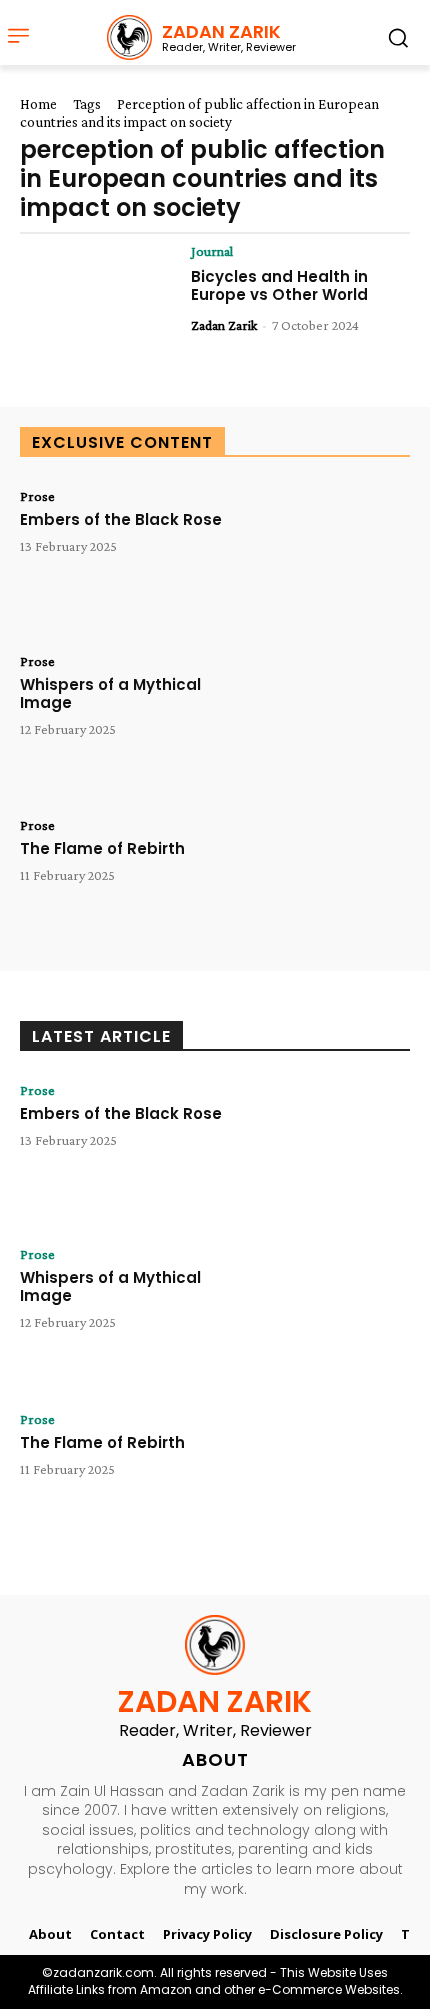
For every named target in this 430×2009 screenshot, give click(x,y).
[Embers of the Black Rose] (332, 555)
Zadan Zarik (224, 325)
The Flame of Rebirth (102, 848)
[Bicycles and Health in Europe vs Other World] (98, 310)
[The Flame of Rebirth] (332, 884)
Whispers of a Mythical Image (110, 693)
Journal (212, 251)
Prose (37, 496)
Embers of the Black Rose (121, 519)
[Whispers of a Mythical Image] (332, 720)
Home (38, 104)
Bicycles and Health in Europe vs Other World (279, 285)
